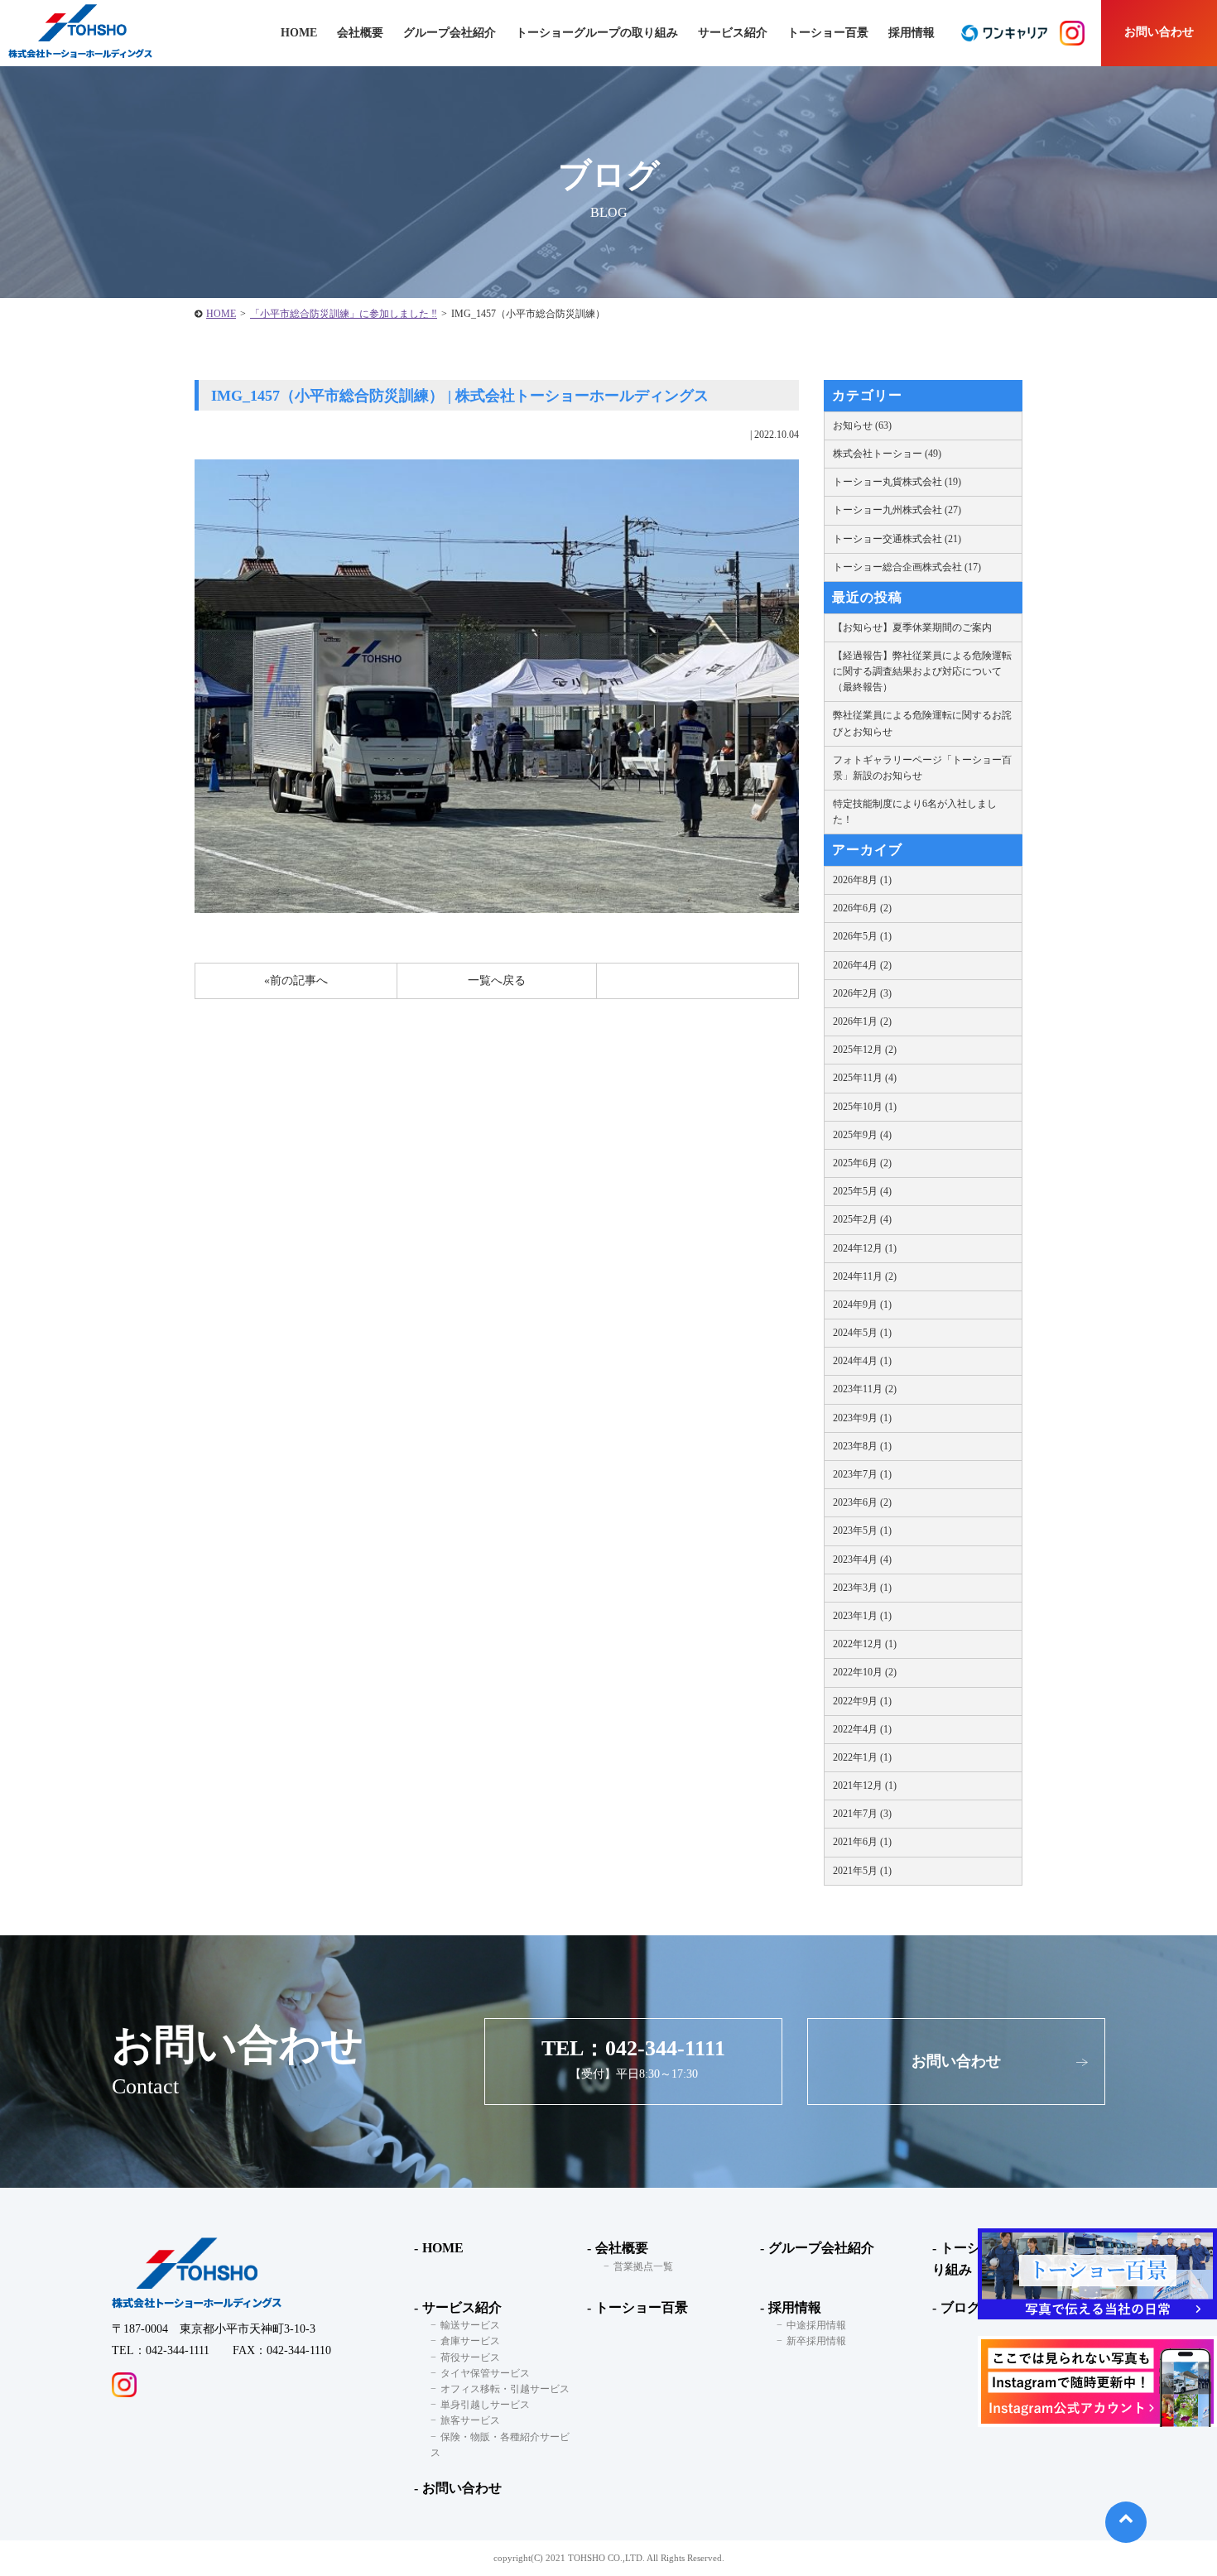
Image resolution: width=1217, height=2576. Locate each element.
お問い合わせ (1159, 32)
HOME (221, 314)
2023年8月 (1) (862, 1446)
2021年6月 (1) (862, 1842)
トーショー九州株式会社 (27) (897, 510)
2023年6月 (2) (862, 1502)
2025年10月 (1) (865, 1107)
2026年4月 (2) (862, 965)
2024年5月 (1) (862, 1333)
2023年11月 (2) (865, 1389)
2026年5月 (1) (862, 936)
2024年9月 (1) (862, 1305)
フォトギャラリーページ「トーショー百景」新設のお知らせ (922, 768)
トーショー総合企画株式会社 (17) (907, 567)
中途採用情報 (816, 2325)
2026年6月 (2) (862, 908)
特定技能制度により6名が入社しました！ (915, 812)
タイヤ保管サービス (485, 2373)
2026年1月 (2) (862, 1021)
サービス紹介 (462, 2307)
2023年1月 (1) (862, 1616)
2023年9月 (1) (862, 1418)
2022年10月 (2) (865, 1672)
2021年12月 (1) (865, 1785)
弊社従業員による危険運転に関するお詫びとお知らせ (922, 723)
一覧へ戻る (497, 980)
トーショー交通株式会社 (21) (897, 539)
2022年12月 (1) (865, 1644)
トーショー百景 (828, 33)
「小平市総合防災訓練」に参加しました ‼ (344, 314)
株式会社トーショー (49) (887, 454)
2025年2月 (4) (862, 1219)
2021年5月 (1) (862, 1871)
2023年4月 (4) (862, 1560)
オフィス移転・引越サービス (505, 2389)
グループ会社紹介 (450, 33)
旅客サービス (470, 2420)
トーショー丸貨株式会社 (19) (897, 482)
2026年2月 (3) (862, 993)
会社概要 (622, 2248)
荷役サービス (470, 2357)
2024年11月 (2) (865, 1276)
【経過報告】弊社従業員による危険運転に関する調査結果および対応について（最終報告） (922, 671)
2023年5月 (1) (862, 1531)
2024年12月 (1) (865, 1248)
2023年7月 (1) (862, 1474)
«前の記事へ (296, 980)
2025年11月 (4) (865, 1078)
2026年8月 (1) (862, 880)
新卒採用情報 (816, 2341)
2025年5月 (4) (862, 1191)
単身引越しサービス (485, 2405)
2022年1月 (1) (862, 1757)
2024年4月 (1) (862, 1361)
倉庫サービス (470, 2341)
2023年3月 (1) (862, 1588)
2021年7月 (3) (862, 1814)
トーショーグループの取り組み (597, 33)
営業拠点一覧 (643, 2266)
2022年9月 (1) (862, 1701)
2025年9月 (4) (862, 1135)
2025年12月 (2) (865, 1050)
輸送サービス (470, 2325)
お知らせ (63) (862, 425)
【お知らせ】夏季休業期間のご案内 (912, 627)
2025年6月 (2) (862, 1163)
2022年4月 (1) (862, 1729)
